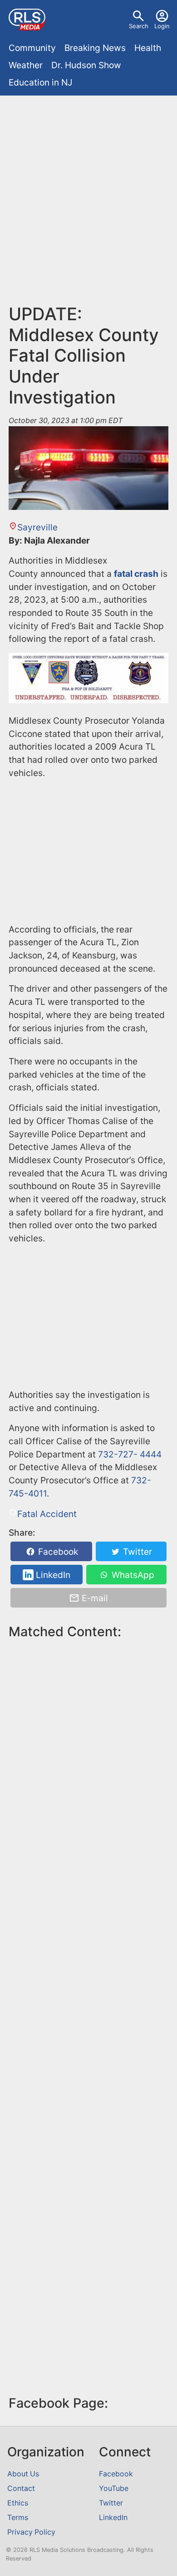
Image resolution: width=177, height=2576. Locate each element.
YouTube (114, 2488)
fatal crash (136, 574)
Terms (18, 2518)
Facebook (57, 1552)
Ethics (18, 2503)
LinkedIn (52, 1575)
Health (148, 48)
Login (162, 26)
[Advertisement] (88, 193)
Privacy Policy (31, 2532)
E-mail (94, 1598)
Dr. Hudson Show (86, 65)
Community (32, 48)
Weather (26, 65)
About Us (23, 2474)
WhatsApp (132, 1575)
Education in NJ (40, 82)
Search (139, 26)
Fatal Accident (47, 1514)
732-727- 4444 (130, 1454)
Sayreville (37, 527)
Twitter (136, 1552)
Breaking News (95, 48)
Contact (21, 2488)
